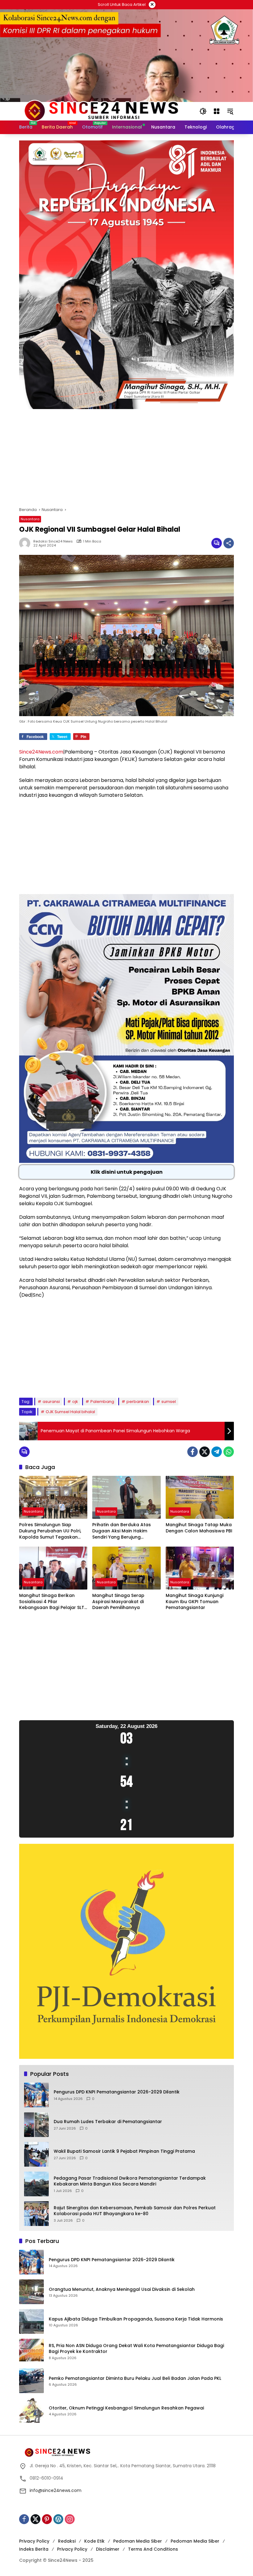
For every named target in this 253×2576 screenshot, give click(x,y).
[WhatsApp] (229, 1452)
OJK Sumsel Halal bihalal (70, 1412)
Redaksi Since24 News (53, 541)
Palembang (102, 1402)
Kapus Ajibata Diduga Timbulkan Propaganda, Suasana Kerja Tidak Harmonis (136, 2319)
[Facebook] (193, 1452)
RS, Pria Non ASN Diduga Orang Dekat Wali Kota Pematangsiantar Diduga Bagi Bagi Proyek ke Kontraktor (136, 2349)
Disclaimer (108, 2549)
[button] (203, 111)
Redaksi (67, 2541)
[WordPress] (58, 2519)
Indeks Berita (34, 2549)
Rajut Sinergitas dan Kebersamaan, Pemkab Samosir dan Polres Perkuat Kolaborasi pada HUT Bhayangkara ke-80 (135, 2211)
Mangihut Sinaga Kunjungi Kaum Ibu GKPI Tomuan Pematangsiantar (195, 1602)
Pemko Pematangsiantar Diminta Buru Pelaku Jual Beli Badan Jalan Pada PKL (135, 2378)
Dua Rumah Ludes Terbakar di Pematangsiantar (108, 2122)
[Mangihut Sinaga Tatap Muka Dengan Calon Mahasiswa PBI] (200, 1497)
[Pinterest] (47, 2519)
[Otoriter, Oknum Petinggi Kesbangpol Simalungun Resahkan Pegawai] (31, 2410)
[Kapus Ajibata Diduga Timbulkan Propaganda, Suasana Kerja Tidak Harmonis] (31, 2321)
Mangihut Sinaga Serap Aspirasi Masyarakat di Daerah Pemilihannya (118, 1602)
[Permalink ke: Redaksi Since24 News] (26, 543)
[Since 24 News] (101, 111)
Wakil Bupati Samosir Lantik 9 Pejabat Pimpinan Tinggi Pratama (124, 2151)
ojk (75, 1402)
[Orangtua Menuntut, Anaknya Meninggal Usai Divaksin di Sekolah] (31, 2292)
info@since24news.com (56, 2490)
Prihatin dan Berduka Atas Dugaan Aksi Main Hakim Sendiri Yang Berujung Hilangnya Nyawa (122, 1531)
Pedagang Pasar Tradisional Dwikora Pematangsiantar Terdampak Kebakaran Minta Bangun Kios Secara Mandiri (130, 2181)
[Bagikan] (229, 543)
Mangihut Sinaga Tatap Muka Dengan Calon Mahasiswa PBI (199, 1528)
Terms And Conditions (153, 2549)
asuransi (51, 1402)
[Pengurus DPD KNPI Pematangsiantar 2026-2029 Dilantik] (36, 2095)
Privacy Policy (34, 2541)
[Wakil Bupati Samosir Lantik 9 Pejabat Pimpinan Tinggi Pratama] (36, 2154)
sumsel (169, 1402)
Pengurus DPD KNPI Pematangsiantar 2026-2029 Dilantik (117, 2092)
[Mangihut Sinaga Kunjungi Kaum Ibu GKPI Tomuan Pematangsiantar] (200, 1568)
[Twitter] (205, 1452)
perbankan (138, 1402)
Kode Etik (94, 2541)
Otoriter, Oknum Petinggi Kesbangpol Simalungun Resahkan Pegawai (126, 2408)
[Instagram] (70, 2519)
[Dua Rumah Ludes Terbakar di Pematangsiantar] (36, 2125)
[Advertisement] (126, 461)
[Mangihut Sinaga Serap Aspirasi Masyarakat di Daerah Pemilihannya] (126, 1568)
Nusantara (30, 519)
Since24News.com (41, 752)
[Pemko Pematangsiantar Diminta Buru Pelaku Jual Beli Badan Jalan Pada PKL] (31, 2381)
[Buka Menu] (217, 111)
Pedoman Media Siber (138, 2541)
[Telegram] (217, 1452)
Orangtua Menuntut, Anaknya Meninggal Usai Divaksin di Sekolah (122, 2289)
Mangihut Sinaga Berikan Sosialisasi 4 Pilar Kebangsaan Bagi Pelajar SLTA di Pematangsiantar (53, 1602)
